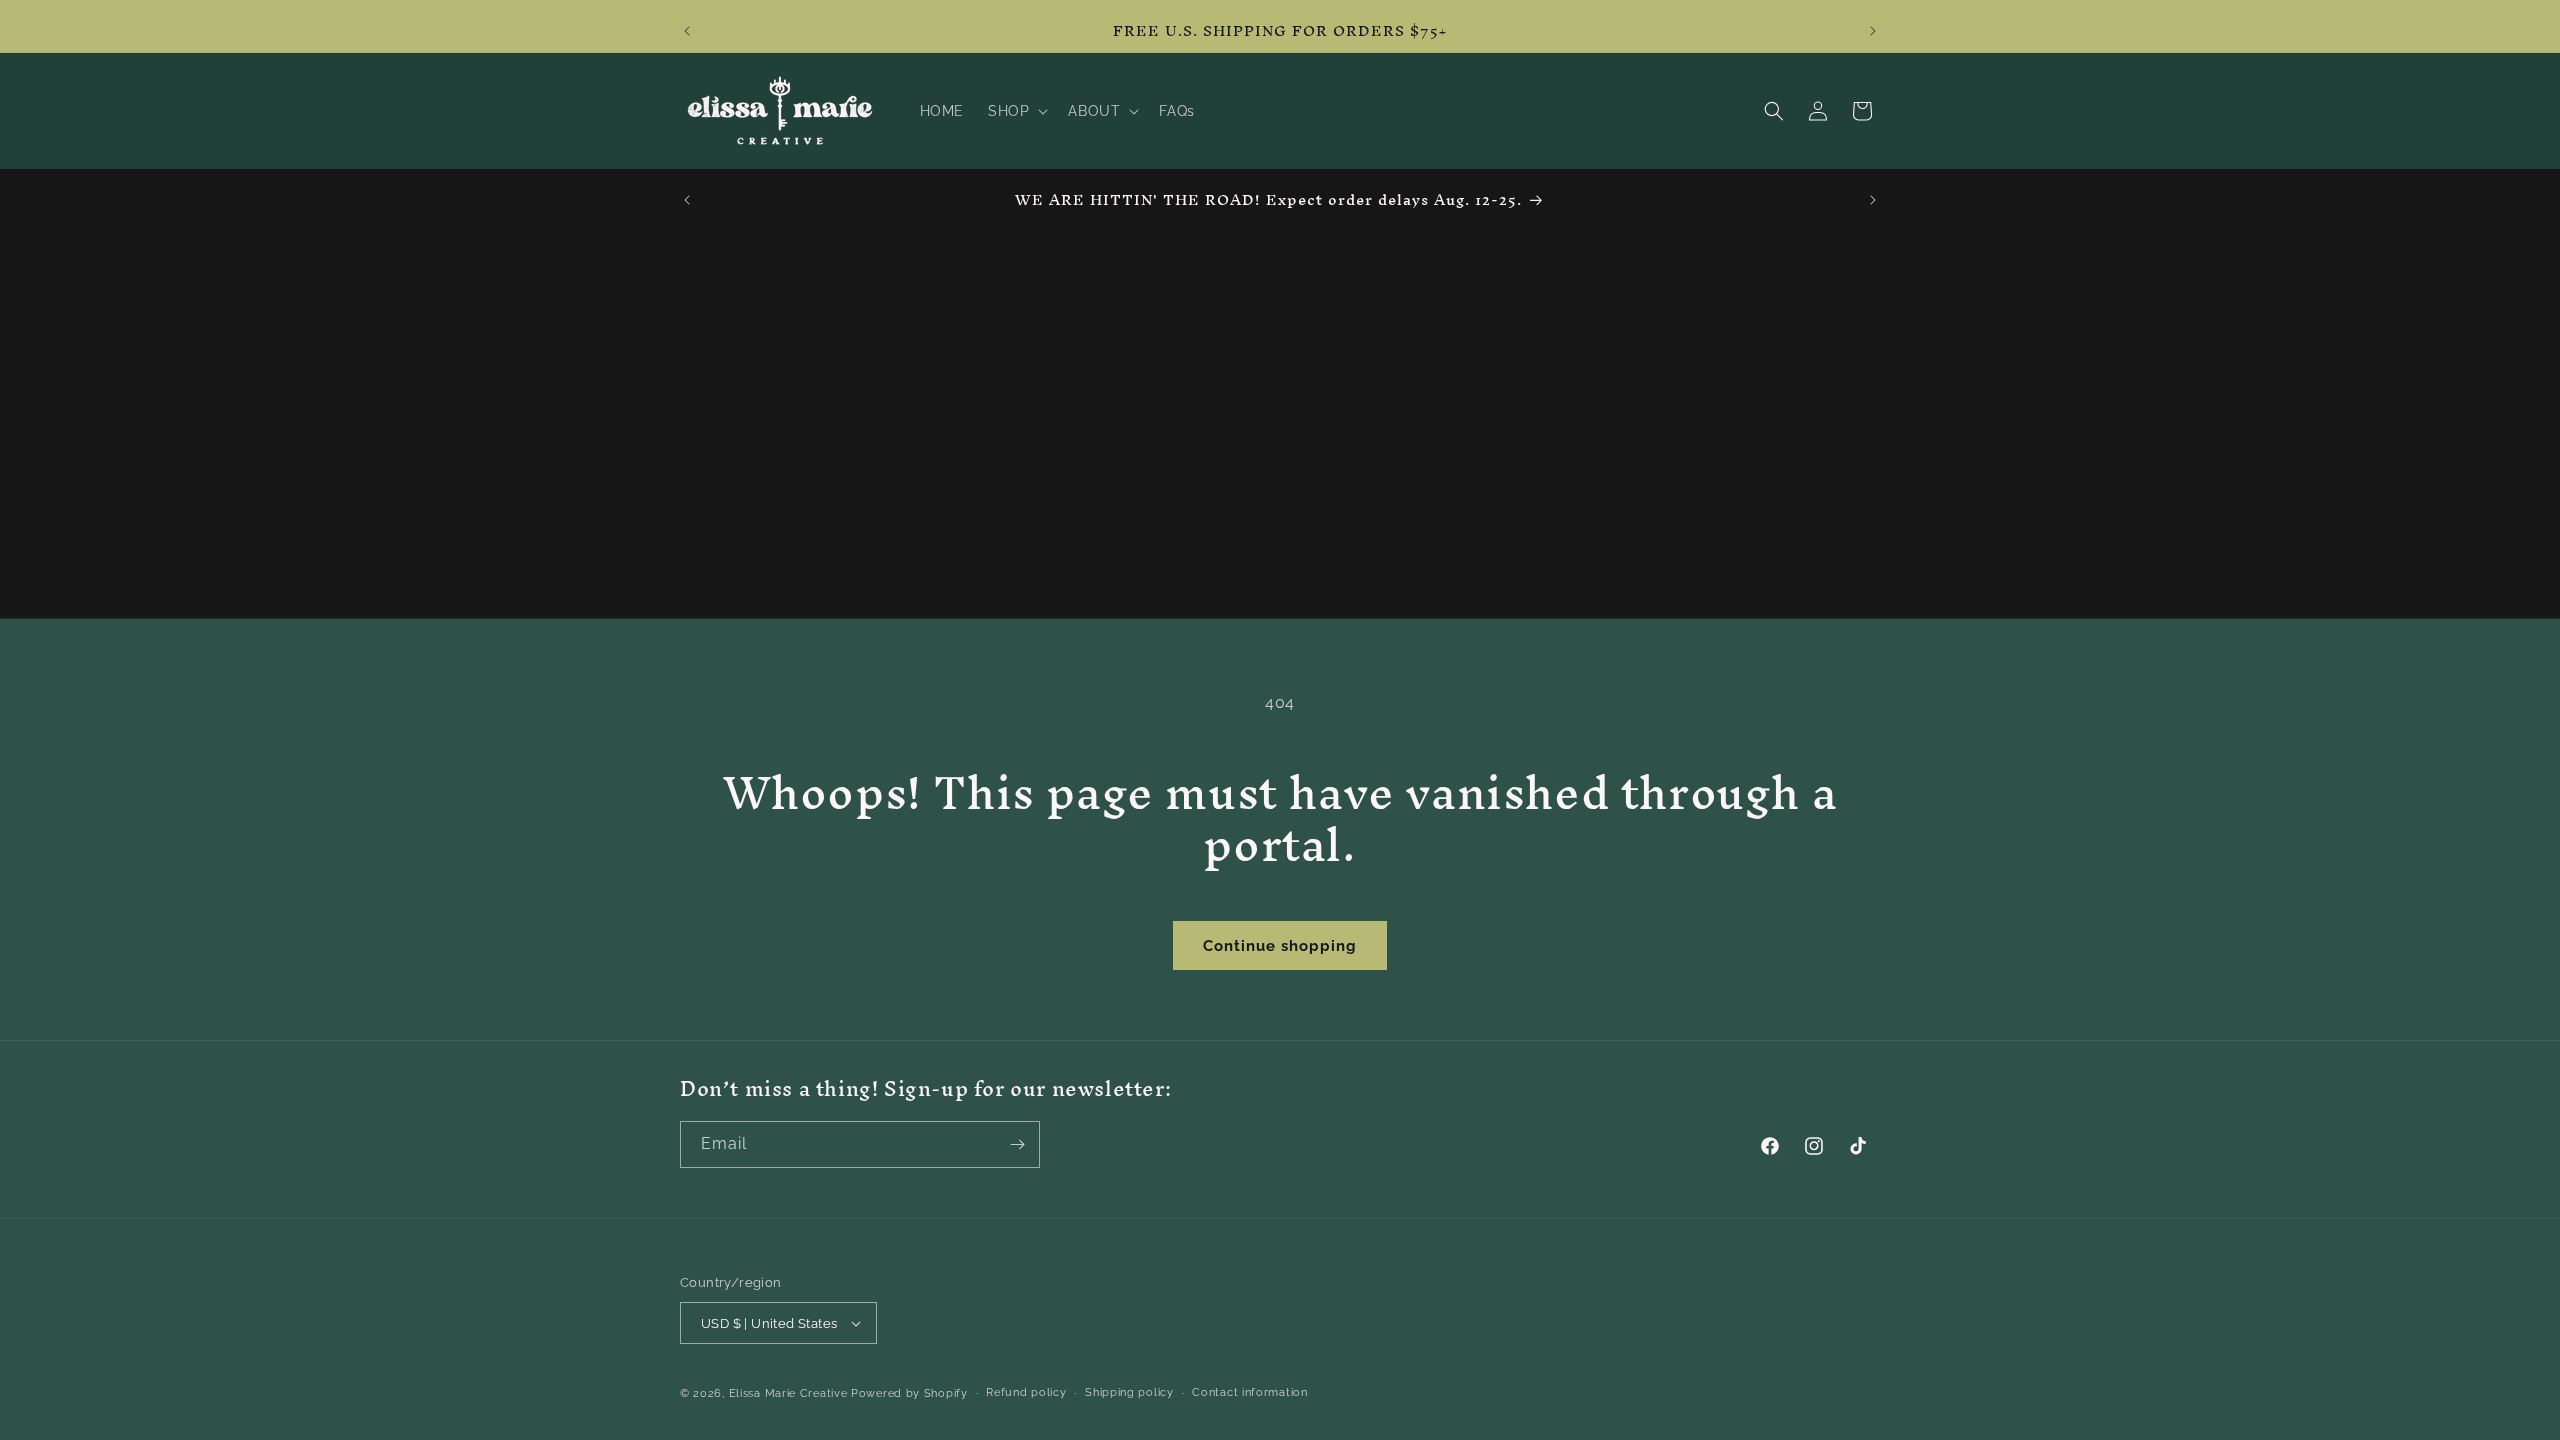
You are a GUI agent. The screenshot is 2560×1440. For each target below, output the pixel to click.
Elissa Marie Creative (788, 1393)
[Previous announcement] (687, 31)
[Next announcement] (1873, 31)
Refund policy (1026, 1392)
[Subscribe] (1017, 1144)
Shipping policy (1129, 1392)
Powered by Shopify (909, 1393)
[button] (1016, 111)
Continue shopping (1280, 946)
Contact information (1249, 1392)
